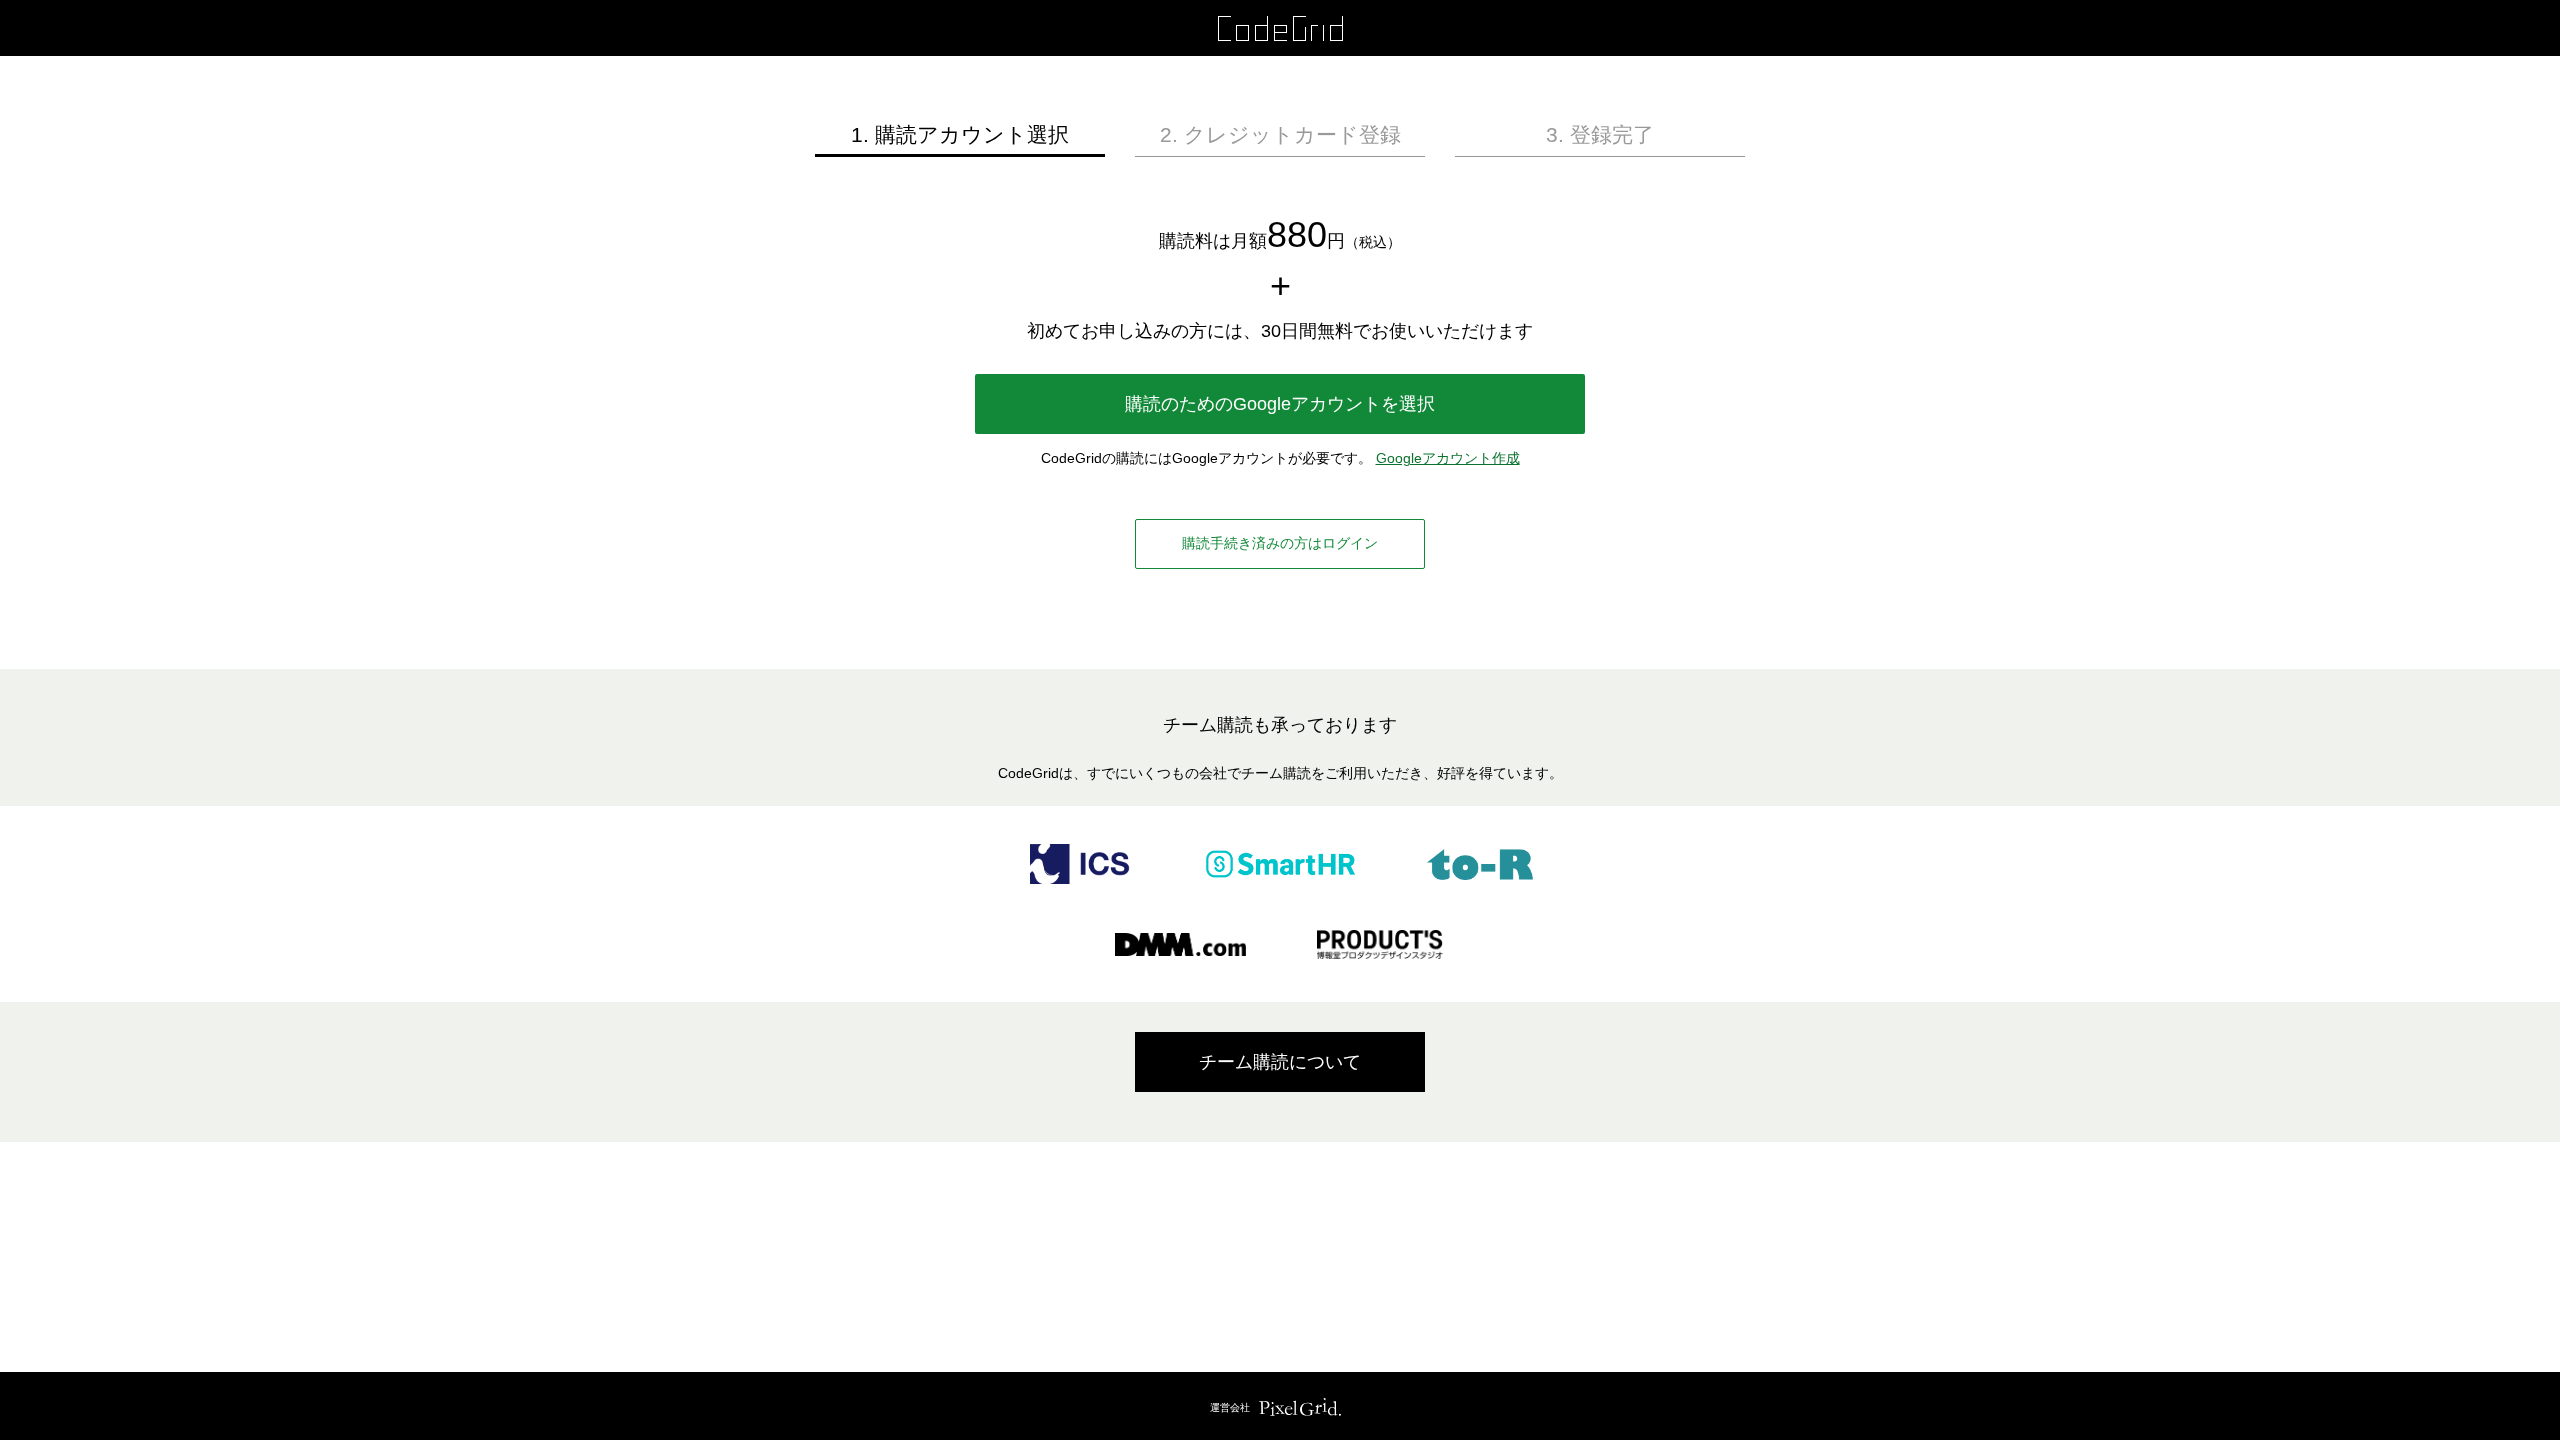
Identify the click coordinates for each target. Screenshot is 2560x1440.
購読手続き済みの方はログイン (1280, 543)
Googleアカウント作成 (1448, 458)
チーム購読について (1280, 1062)
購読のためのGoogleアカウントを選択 (1280, 404)
